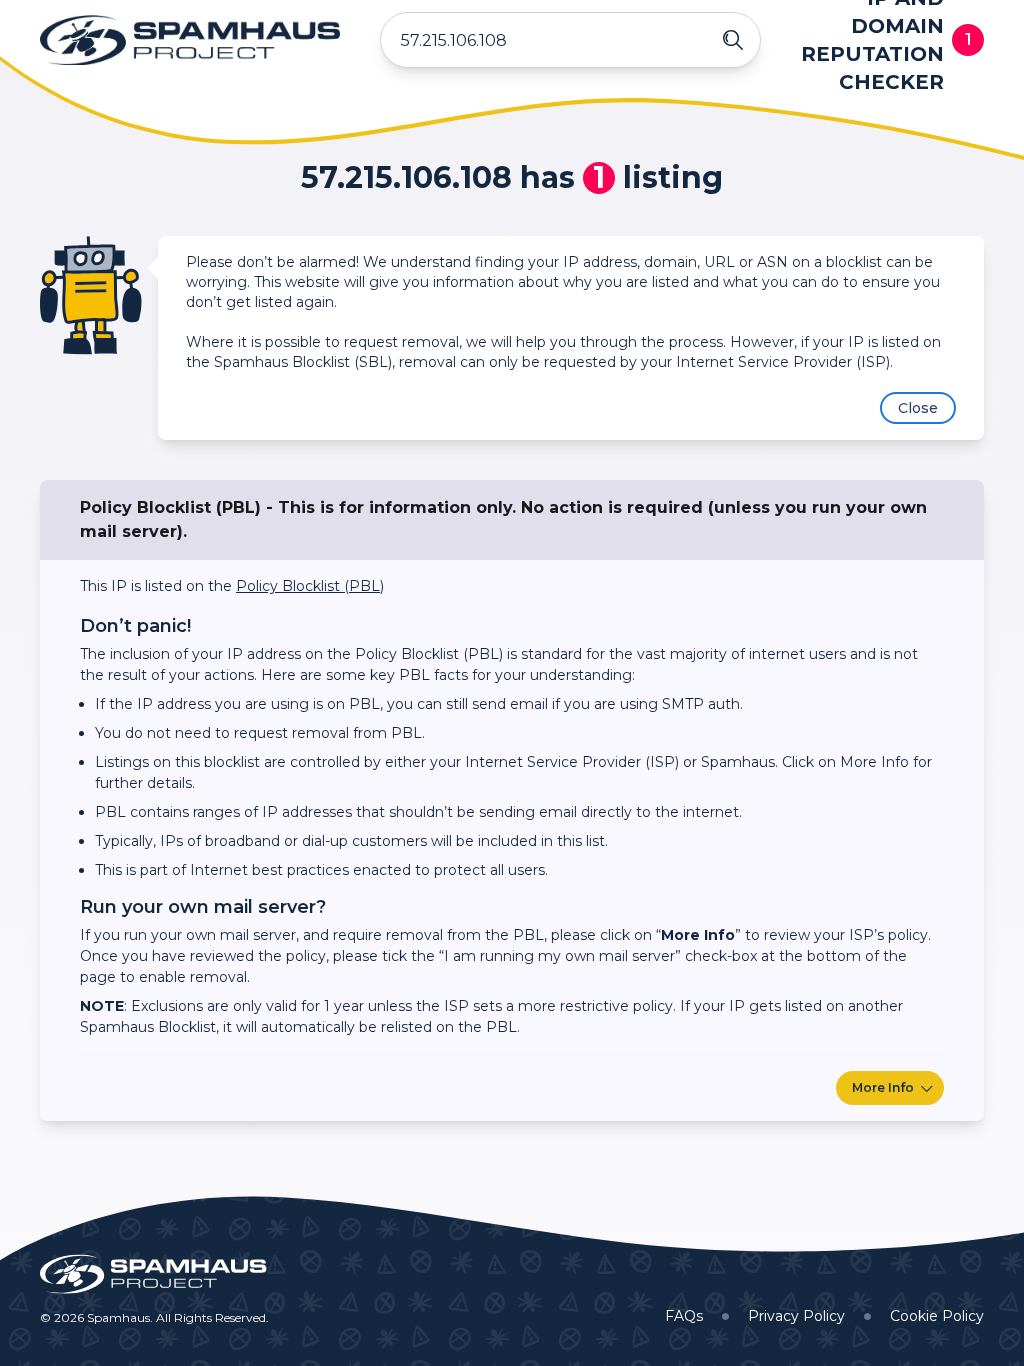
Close (918, 408)
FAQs (684, 1316)
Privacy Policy (796, 1316)
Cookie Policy (937, 1316)
